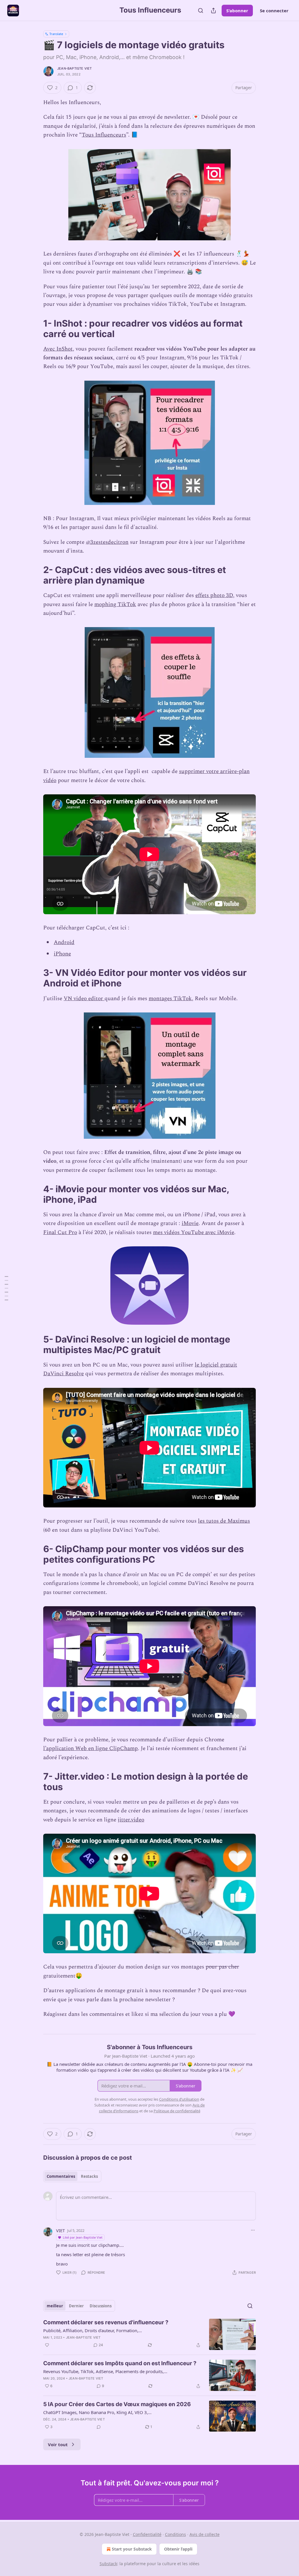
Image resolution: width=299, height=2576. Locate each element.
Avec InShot (58, 349)
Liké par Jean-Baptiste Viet (83, 2237)
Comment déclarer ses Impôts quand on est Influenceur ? (120, 2363)
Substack (108, 2564)
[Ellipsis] (253, 2230)
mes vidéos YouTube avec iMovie (194, 1232)
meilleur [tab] (55, 2306)
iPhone (62, 954)
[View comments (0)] (99, 2427)
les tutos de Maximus (224, 1521)
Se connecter (274, 11)
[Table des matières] (6, 1288)
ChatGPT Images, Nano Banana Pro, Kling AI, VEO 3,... (97, 2412)
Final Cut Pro (60, 1232)
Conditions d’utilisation (179, 2099)
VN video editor (84, 999)
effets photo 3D (214, 595)
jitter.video (131, 1820)
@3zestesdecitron (107, 542)
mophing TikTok (115, 604)
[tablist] (72, 2176)
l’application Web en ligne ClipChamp (91, 1748)
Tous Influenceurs (104, 135)
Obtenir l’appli (178, 2549)
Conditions (175, 2534)
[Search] (201, 11)
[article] (149, 2334)
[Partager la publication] (213, 11)
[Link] (35, 329)
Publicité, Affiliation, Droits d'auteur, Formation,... (93, 2330)
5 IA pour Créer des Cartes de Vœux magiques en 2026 (117, 2404)
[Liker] (47, 2345)
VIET (60, 2230)
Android (64, 942)
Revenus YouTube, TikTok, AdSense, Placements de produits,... (105, 2371)
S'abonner (237, 11)
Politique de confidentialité (177, 2111)
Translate (56, 34)
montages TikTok (170, 999)
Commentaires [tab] (61, 2176)
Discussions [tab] (101, 2306)
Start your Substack (132, 2549)
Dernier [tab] (76, 2306)
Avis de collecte (205, 2534)
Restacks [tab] (89, 2176)
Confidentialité (147, 2534)
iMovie (190, 1223)
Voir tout (58, 2444)
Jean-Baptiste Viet (75, 68)
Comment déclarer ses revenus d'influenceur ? (106, 2322)
